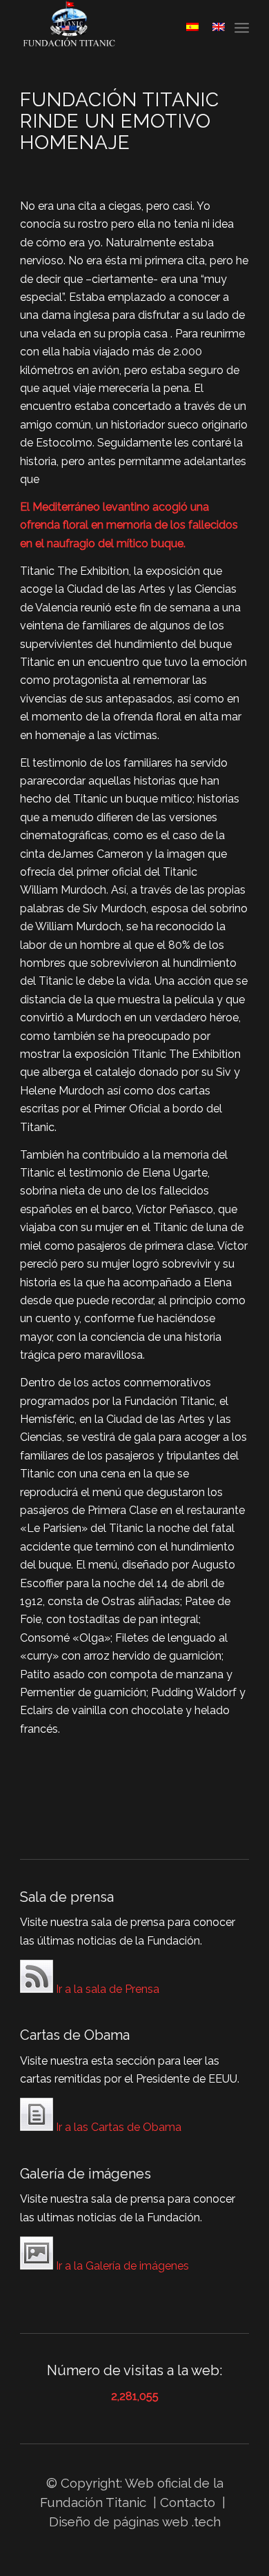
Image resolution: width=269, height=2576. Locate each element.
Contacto (189, 2502)
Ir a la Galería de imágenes (121, 2266)
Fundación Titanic (93, 2502)
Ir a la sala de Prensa (106, 1989)
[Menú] (242, 28)
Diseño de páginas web (119, 2521)
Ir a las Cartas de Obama (117, 2127)
